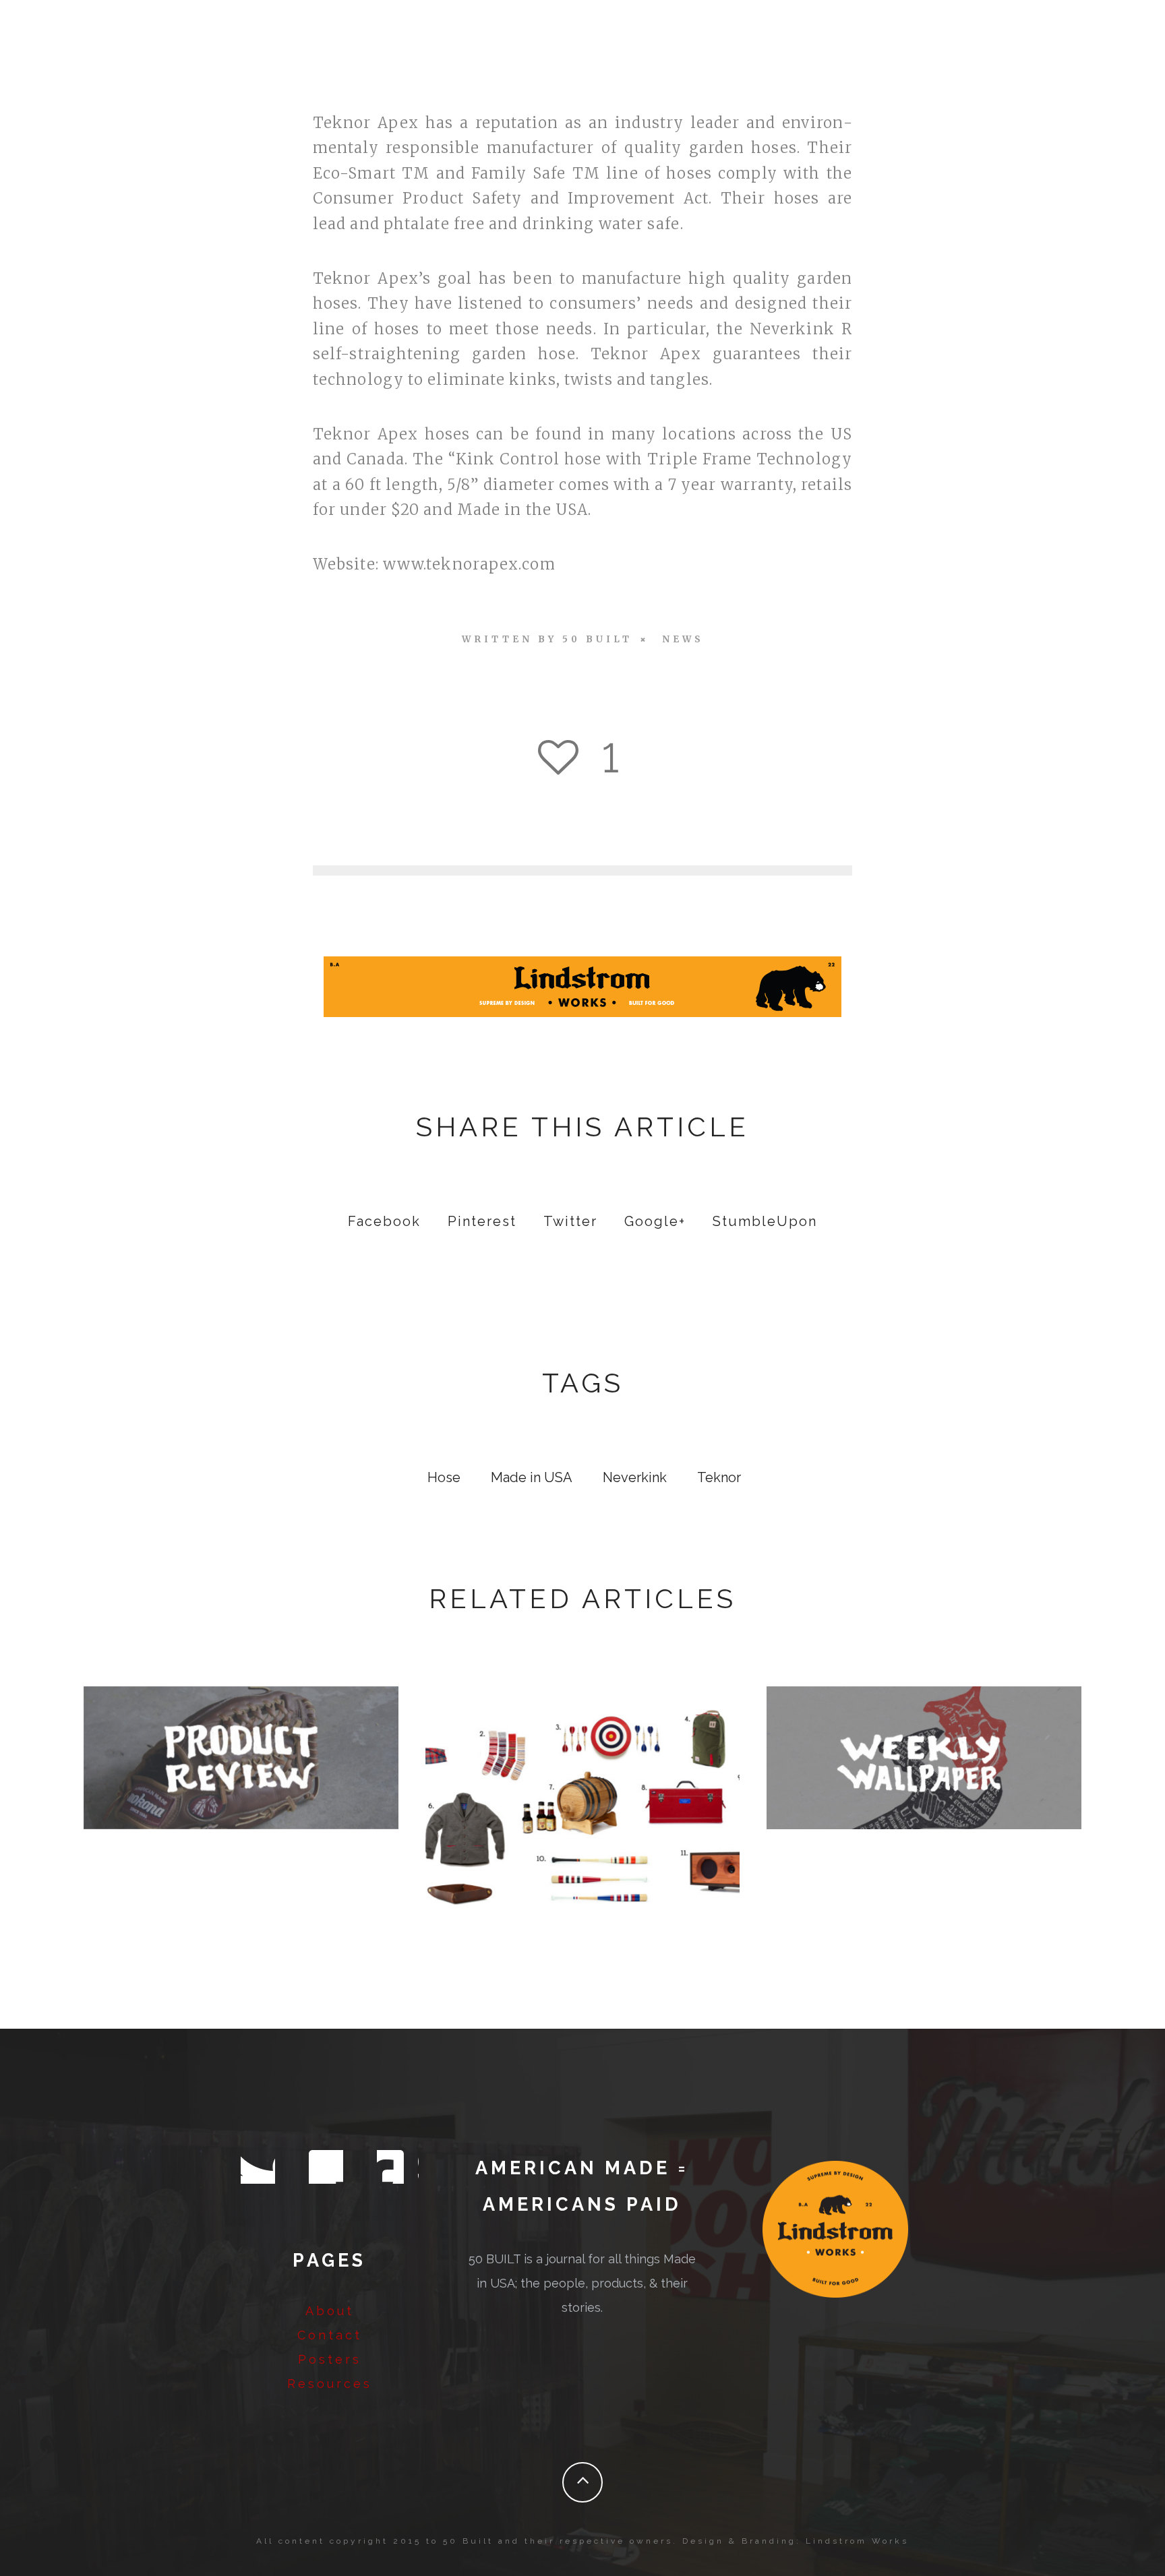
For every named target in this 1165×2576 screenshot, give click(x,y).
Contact (330, 2335)
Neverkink (635, 1477)
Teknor (719, 1477)
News (683, 639)
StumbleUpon (765, 1221)
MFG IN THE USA (924, 1754)
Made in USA (532, 1477)
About (330, 2311)
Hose (444, 1477)
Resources (330, 2384)
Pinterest (482, 1221)
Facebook (384, 1221)
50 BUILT (597, 639)
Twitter (570, 1221)
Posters (330, 2359)
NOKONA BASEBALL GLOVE (241, 1754)
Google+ (655, 1221)
